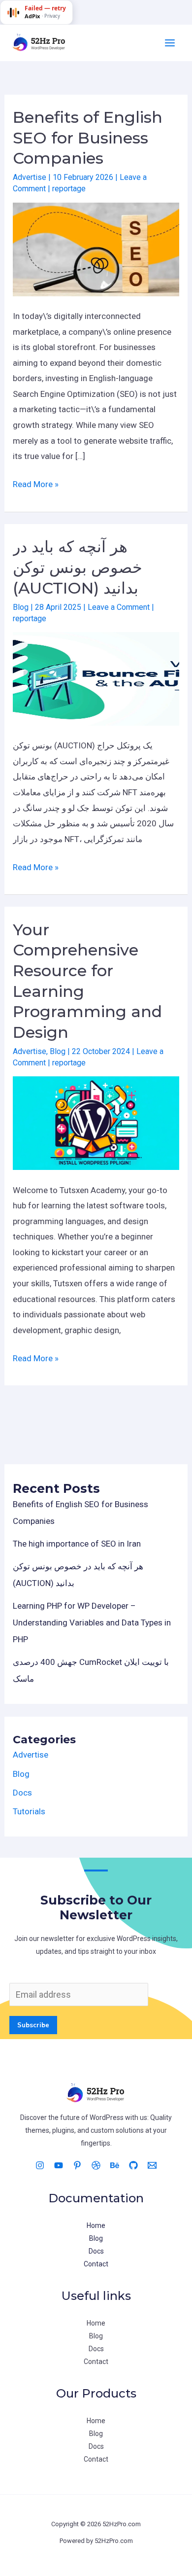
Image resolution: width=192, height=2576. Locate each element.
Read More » (36, 486)
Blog (21, 607)
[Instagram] (40, 2165)
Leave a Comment (119, 607)
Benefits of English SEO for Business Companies (88, 138)
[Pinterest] (77, 2165)
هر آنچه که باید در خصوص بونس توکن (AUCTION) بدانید (78, 567)
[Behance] (115, 2165)
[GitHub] (133, 2165)
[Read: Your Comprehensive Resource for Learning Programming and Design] (96, 1123)
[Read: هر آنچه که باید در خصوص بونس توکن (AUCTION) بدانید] (96, 678)
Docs (22, 1793)
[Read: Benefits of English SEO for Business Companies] (96, 248)
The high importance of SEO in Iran (77, 1544)
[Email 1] (152, 2165)
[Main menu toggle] (170, 43)
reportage (69, 189)
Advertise (30, 177)
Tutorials (29, 1811)
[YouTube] (59, 2165)
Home (96, 2225)
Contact (96, 2264)
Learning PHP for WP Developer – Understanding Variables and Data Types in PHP (92, 1623)
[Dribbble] (96, 2165)
